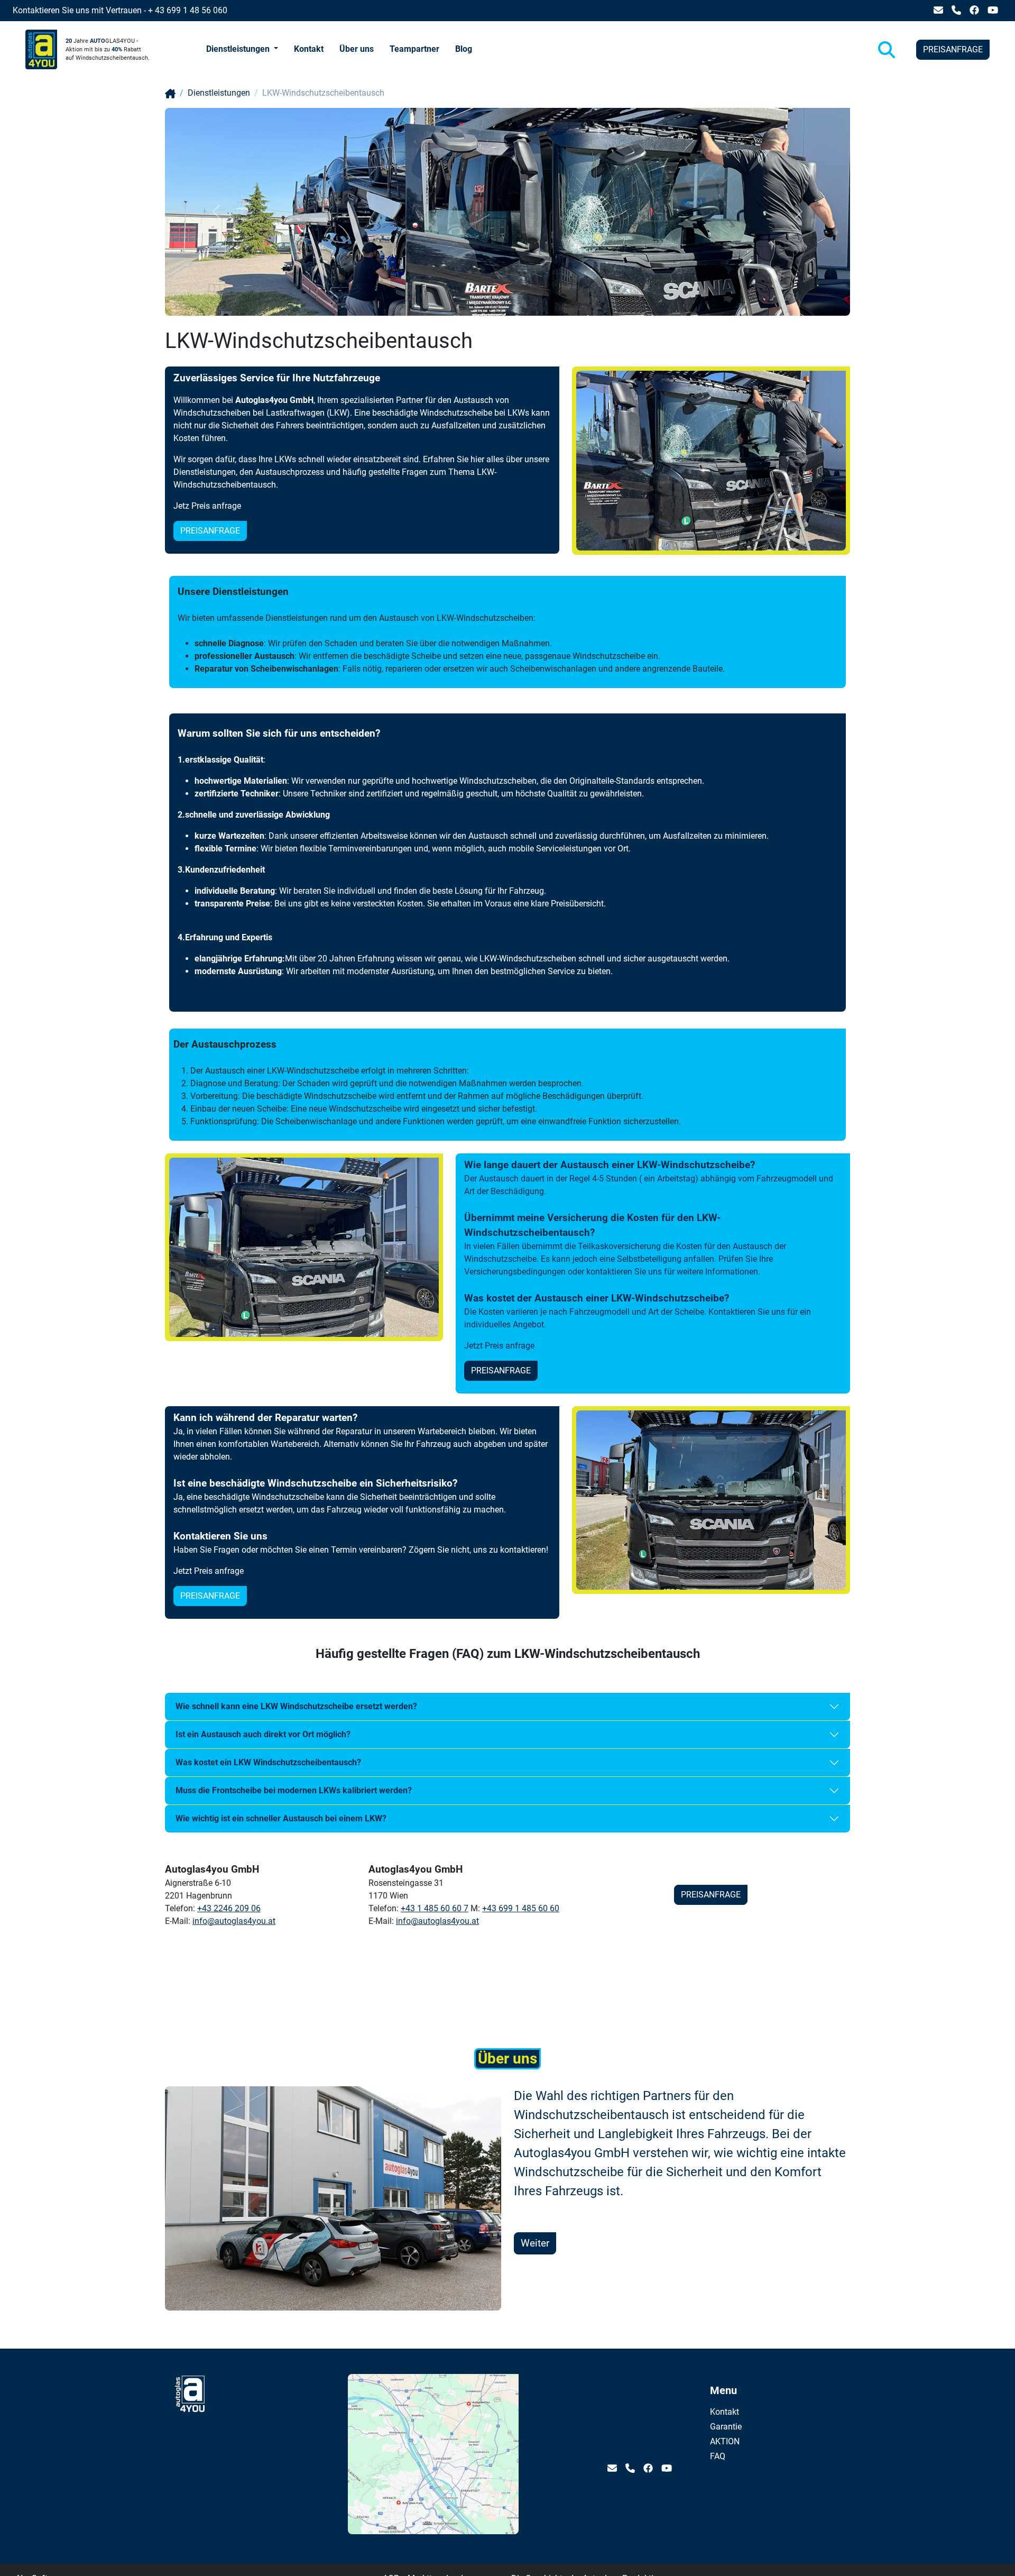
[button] (242, 50)
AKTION (714, 2441)
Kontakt (714, 2412)
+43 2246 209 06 (229, 1908)
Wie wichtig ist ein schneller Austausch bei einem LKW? (281, 1818)
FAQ (714, 2456)
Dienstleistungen (219, 93)
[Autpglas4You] (170, 93)
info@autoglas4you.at (234, 1921)
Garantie (714, 2427)
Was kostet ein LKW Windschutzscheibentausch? (268, 1762)
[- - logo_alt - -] (190, 2465)
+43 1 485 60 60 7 (435, 1908)
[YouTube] (993, 10)
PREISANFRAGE (953, 49)
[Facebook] (974, 10)
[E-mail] (938, 10)
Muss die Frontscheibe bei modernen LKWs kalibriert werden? (294, 1790)
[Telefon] (956, 10)
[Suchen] (887, 50)
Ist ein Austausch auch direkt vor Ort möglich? (263, 1734)
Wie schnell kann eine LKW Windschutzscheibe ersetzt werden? (296, 1706)
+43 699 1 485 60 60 (521, 1908)
